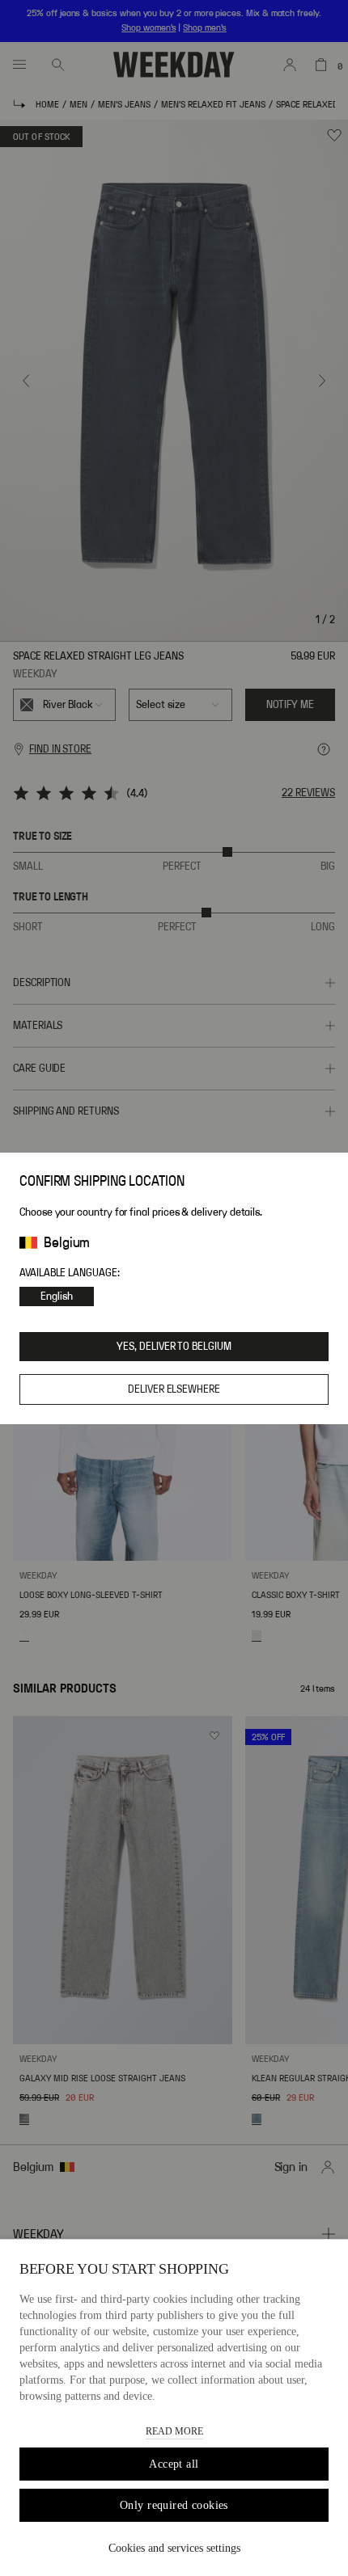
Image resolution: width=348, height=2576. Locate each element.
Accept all (174, 2464)
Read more (174, 2431)
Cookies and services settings (174, 2548)
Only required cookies (174, 2505)
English (57, 1296)
